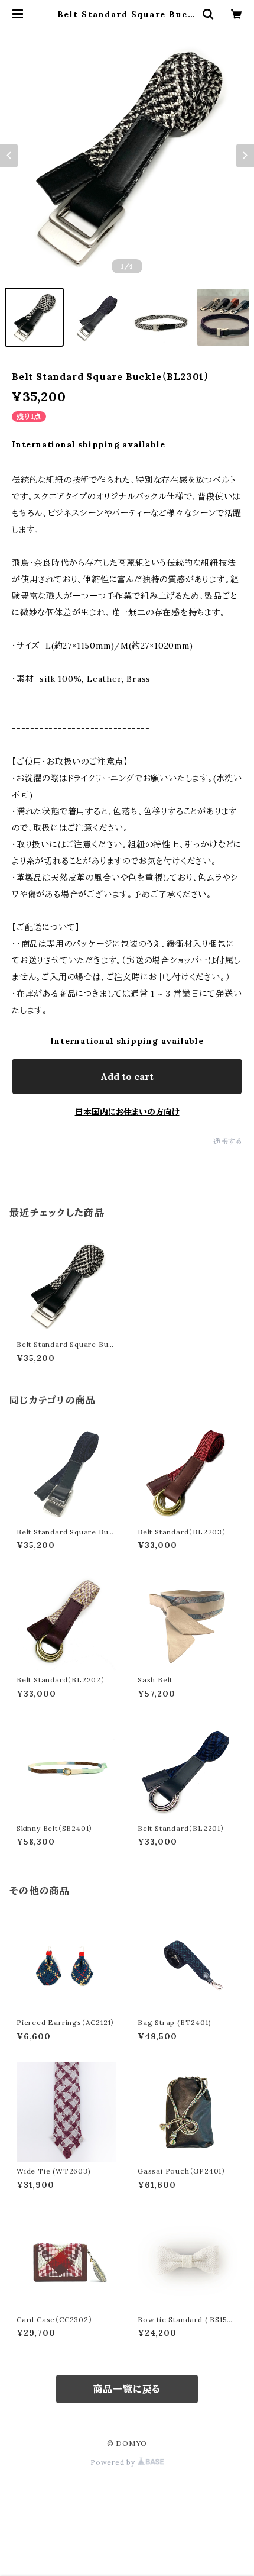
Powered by (114, 2462)
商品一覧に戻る (127, 2389)
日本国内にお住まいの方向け (127, 1112)
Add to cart (127, 1076)
